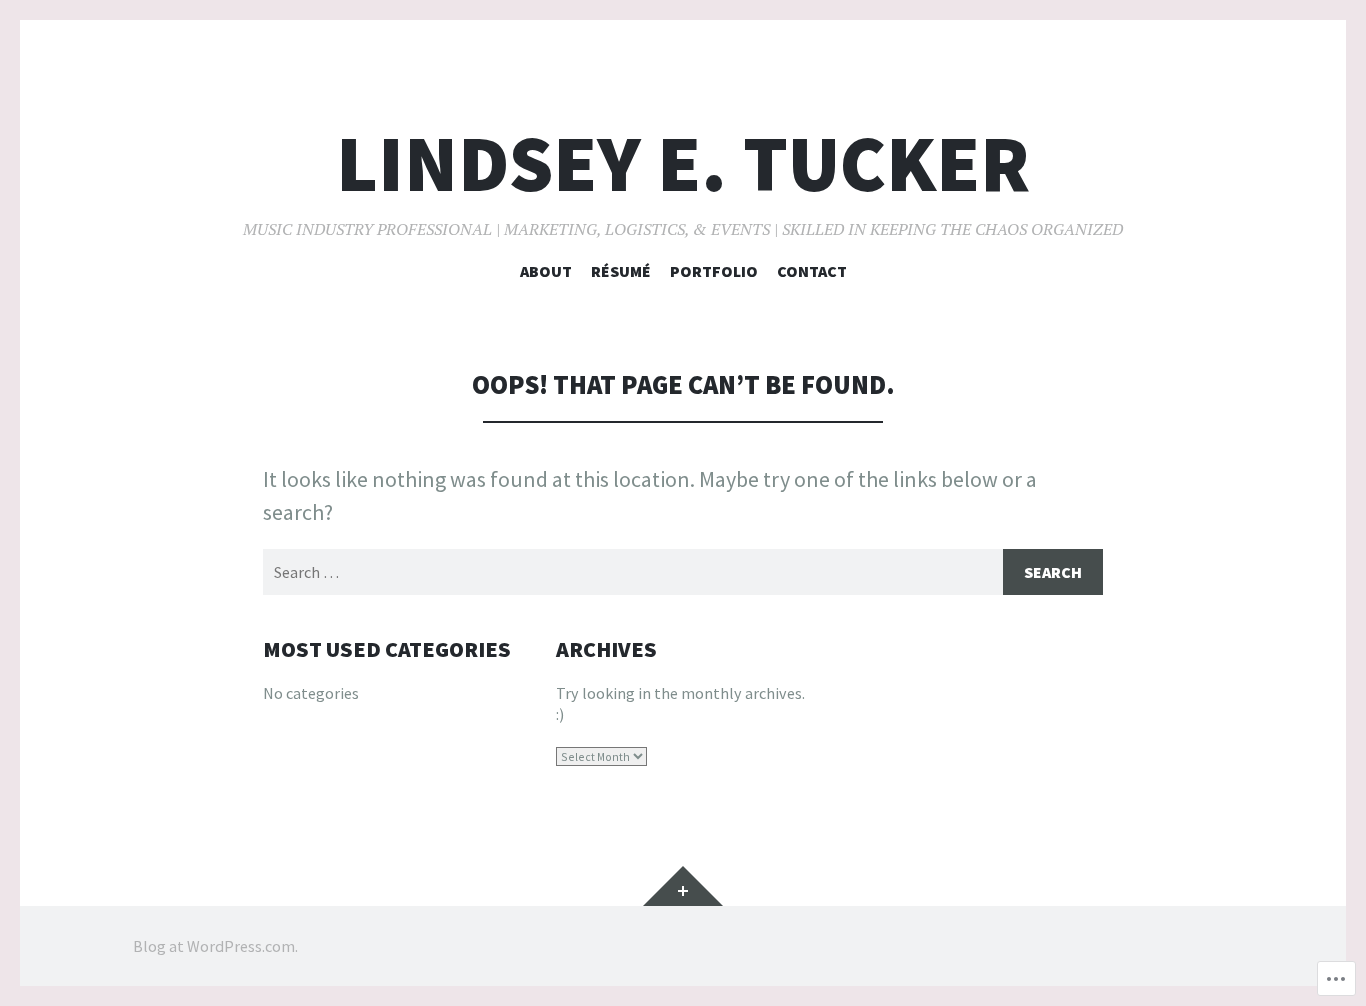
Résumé (621, 271)
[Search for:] (683, 572)
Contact (812, 271)
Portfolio (714, 271)
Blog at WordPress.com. (215, 946)
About (546, 271)
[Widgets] (683, 886)
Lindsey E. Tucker (683, 163)
